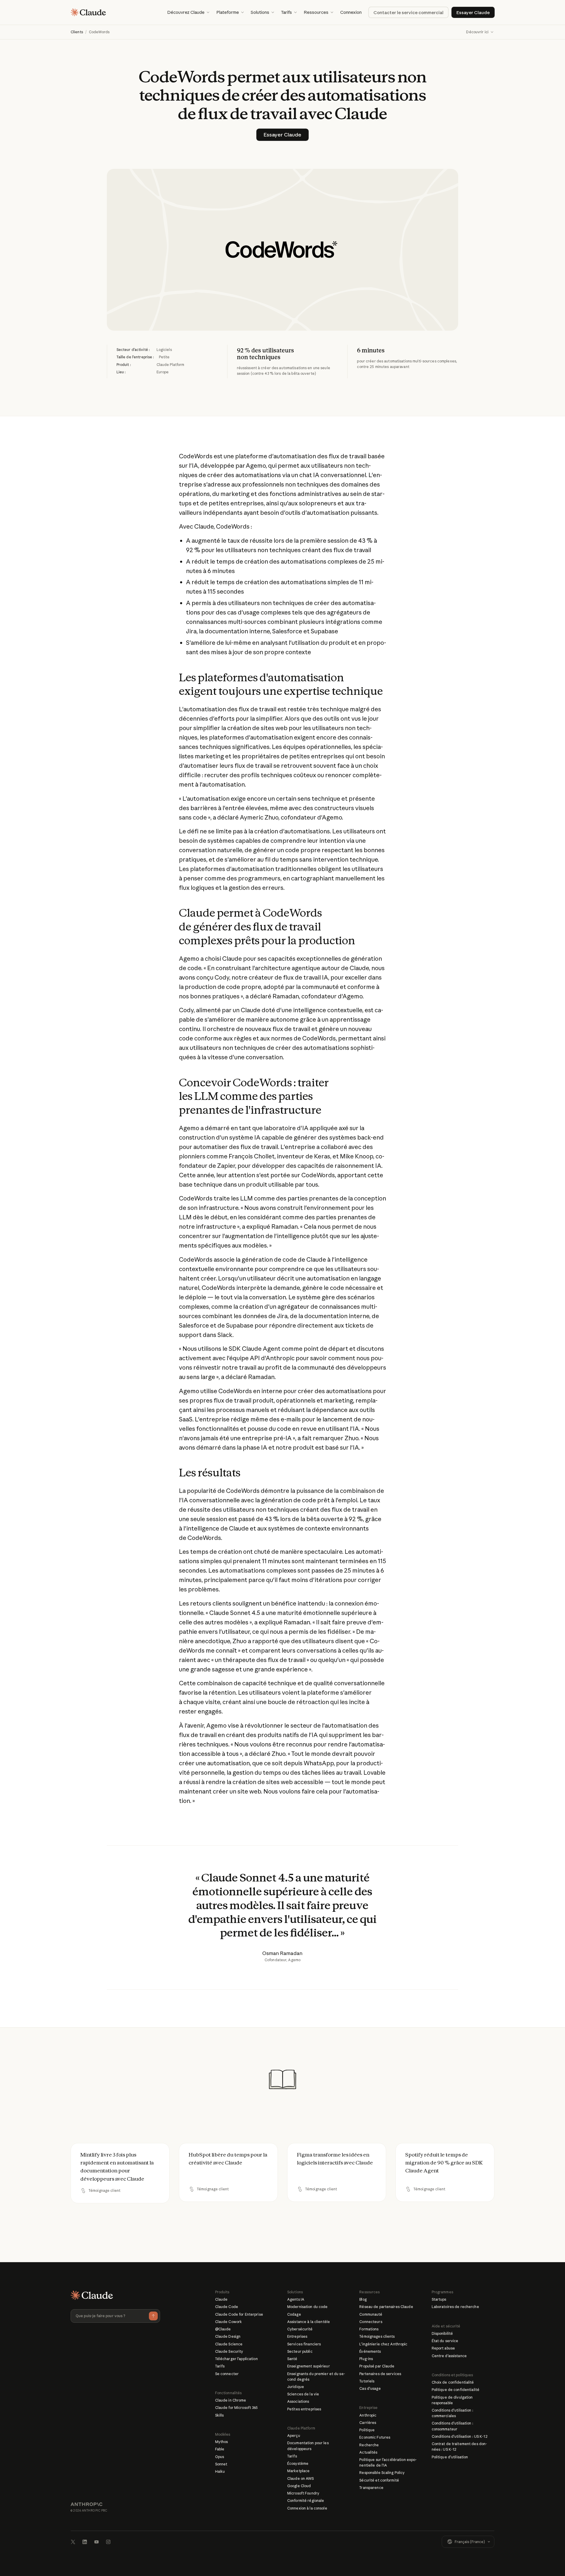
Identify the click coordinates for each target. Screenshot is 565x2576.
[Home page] (88, 12)
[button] (188, 12)
